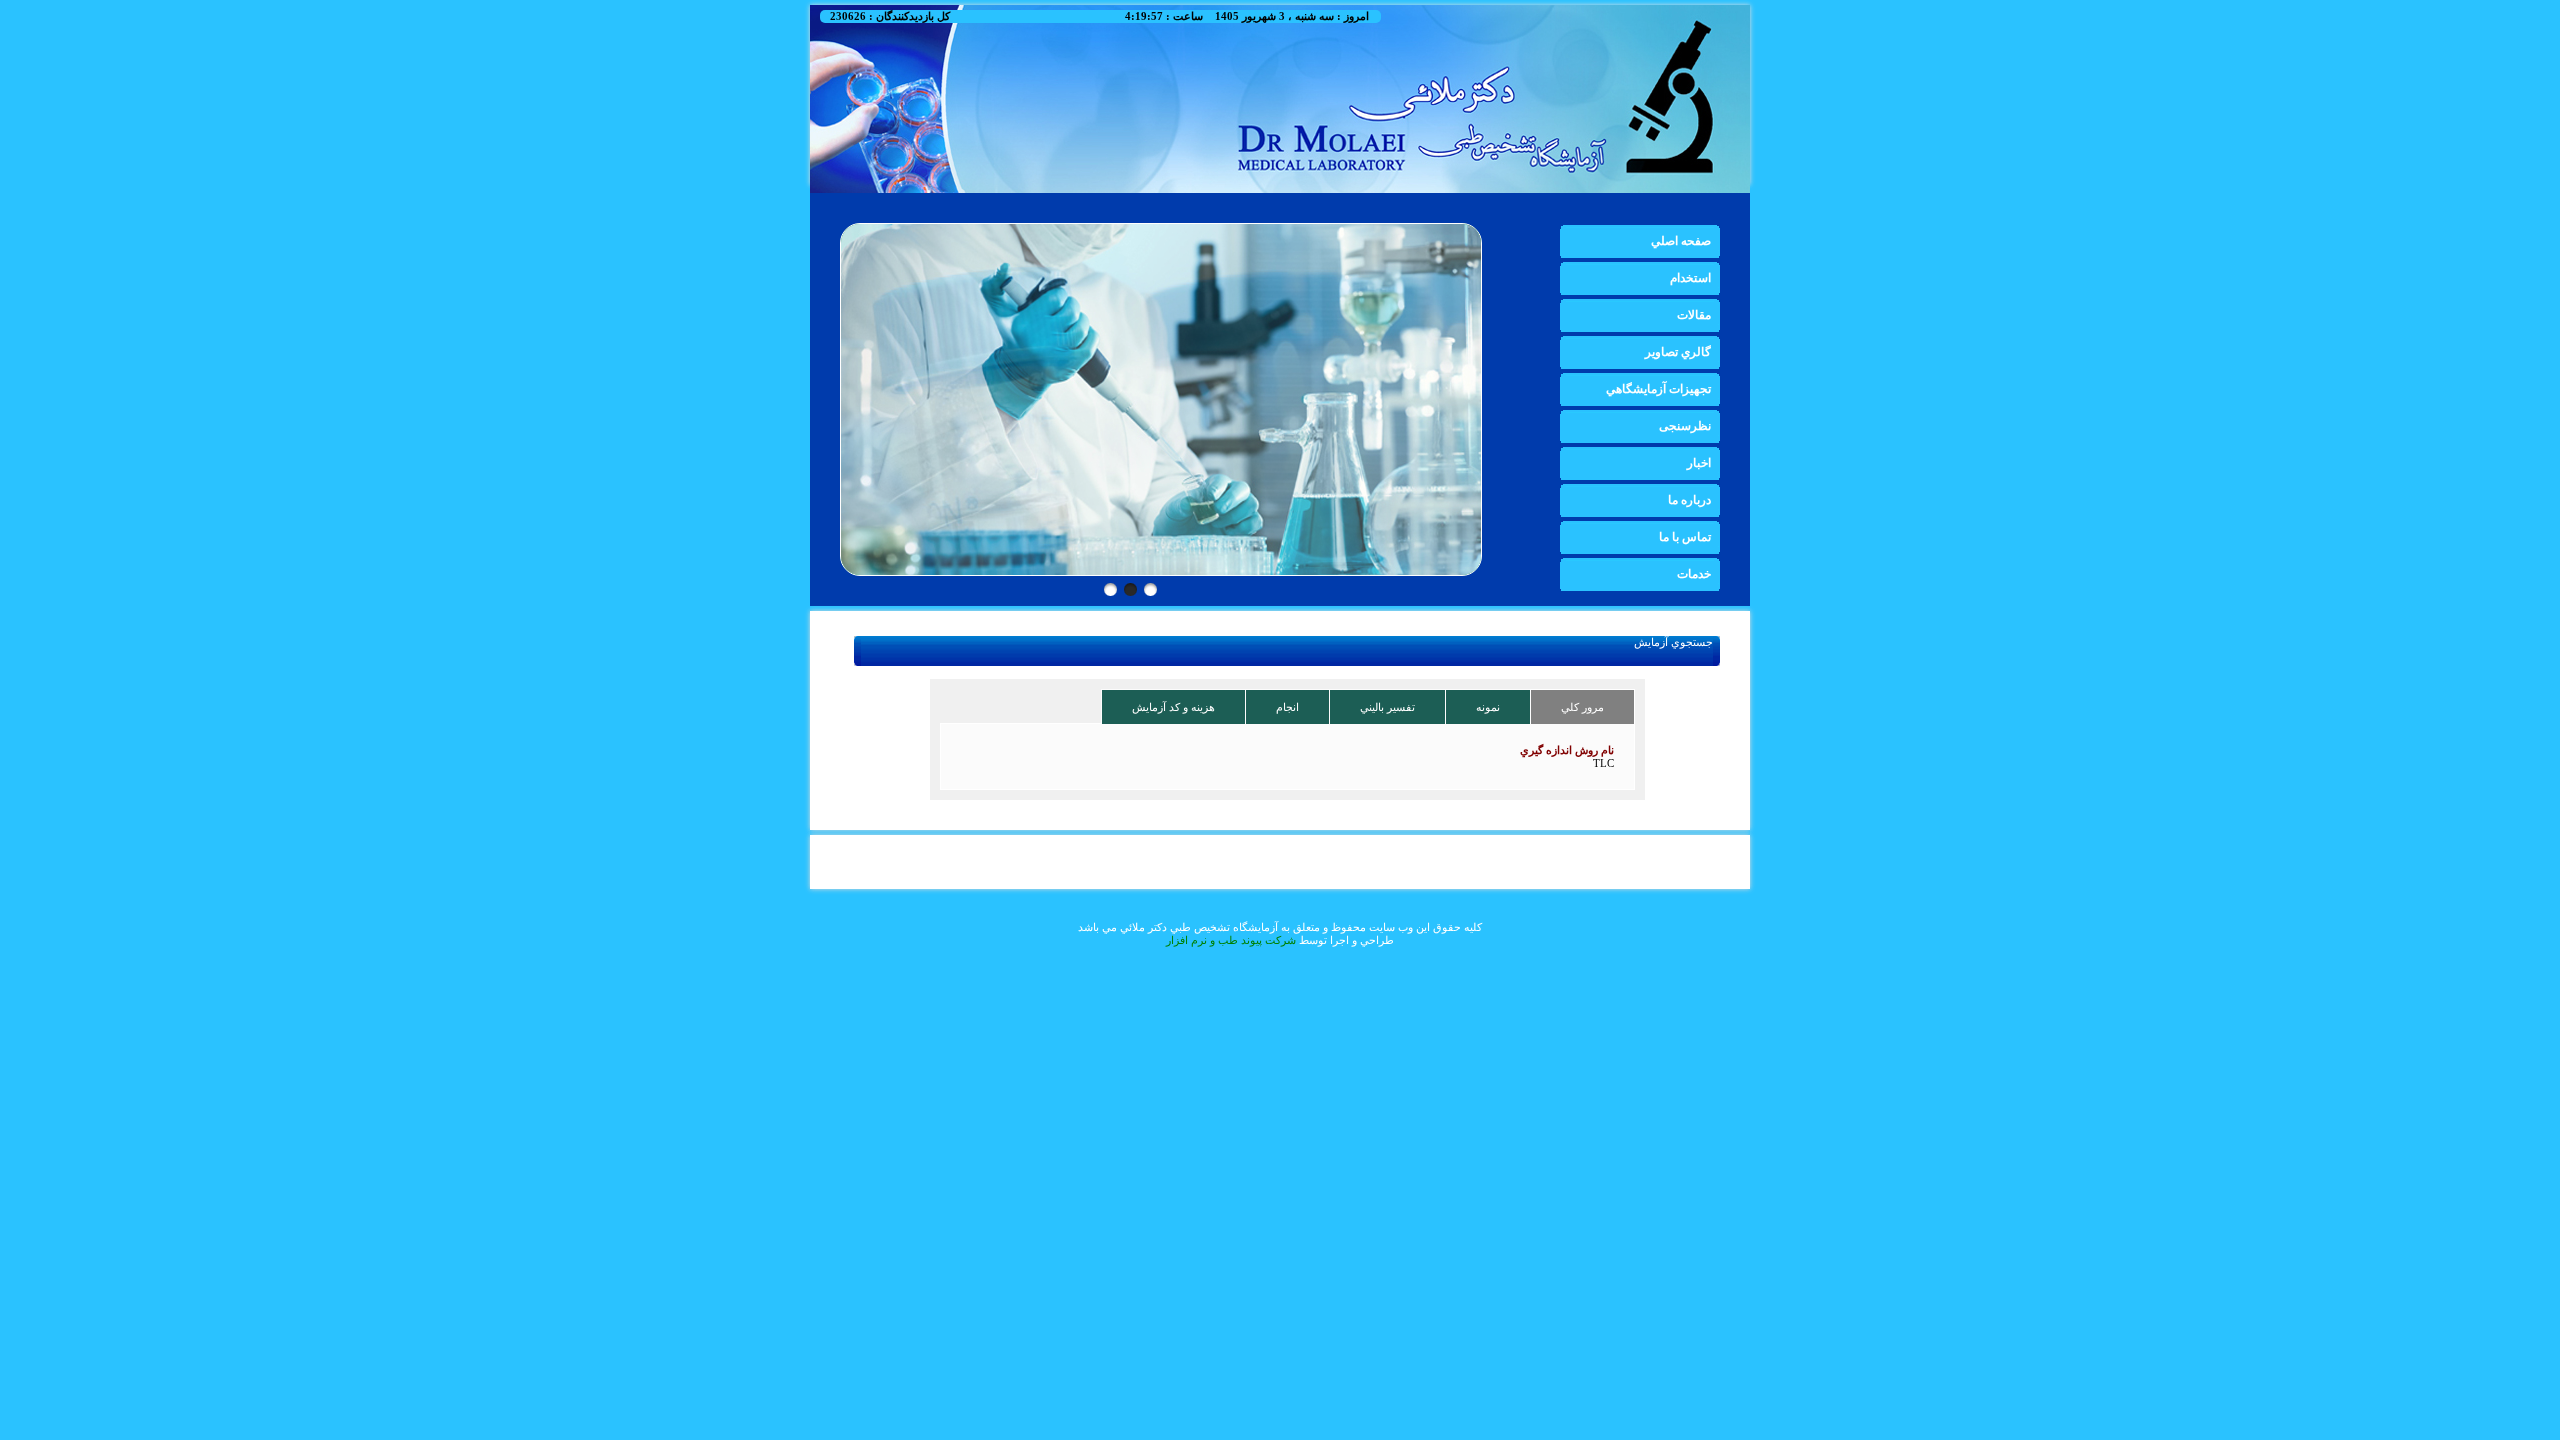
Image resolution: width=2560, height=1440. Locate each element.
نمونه (1488, 707)
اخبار (1699, 463)
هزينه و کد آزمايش (1173, 707)
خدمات (1694, 574)
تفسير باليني (1387, 707)
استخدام (1690, 278)
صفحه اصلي (1681, 241)
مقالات (1694, 315)
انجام (1287, 707)
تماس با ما (1685, 537)
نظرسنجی (1685, 426)
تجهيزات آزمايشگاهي (1658, 389)
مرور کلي (1582, 707)
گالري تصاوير (1678, 352)
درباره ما (1689, 500)
